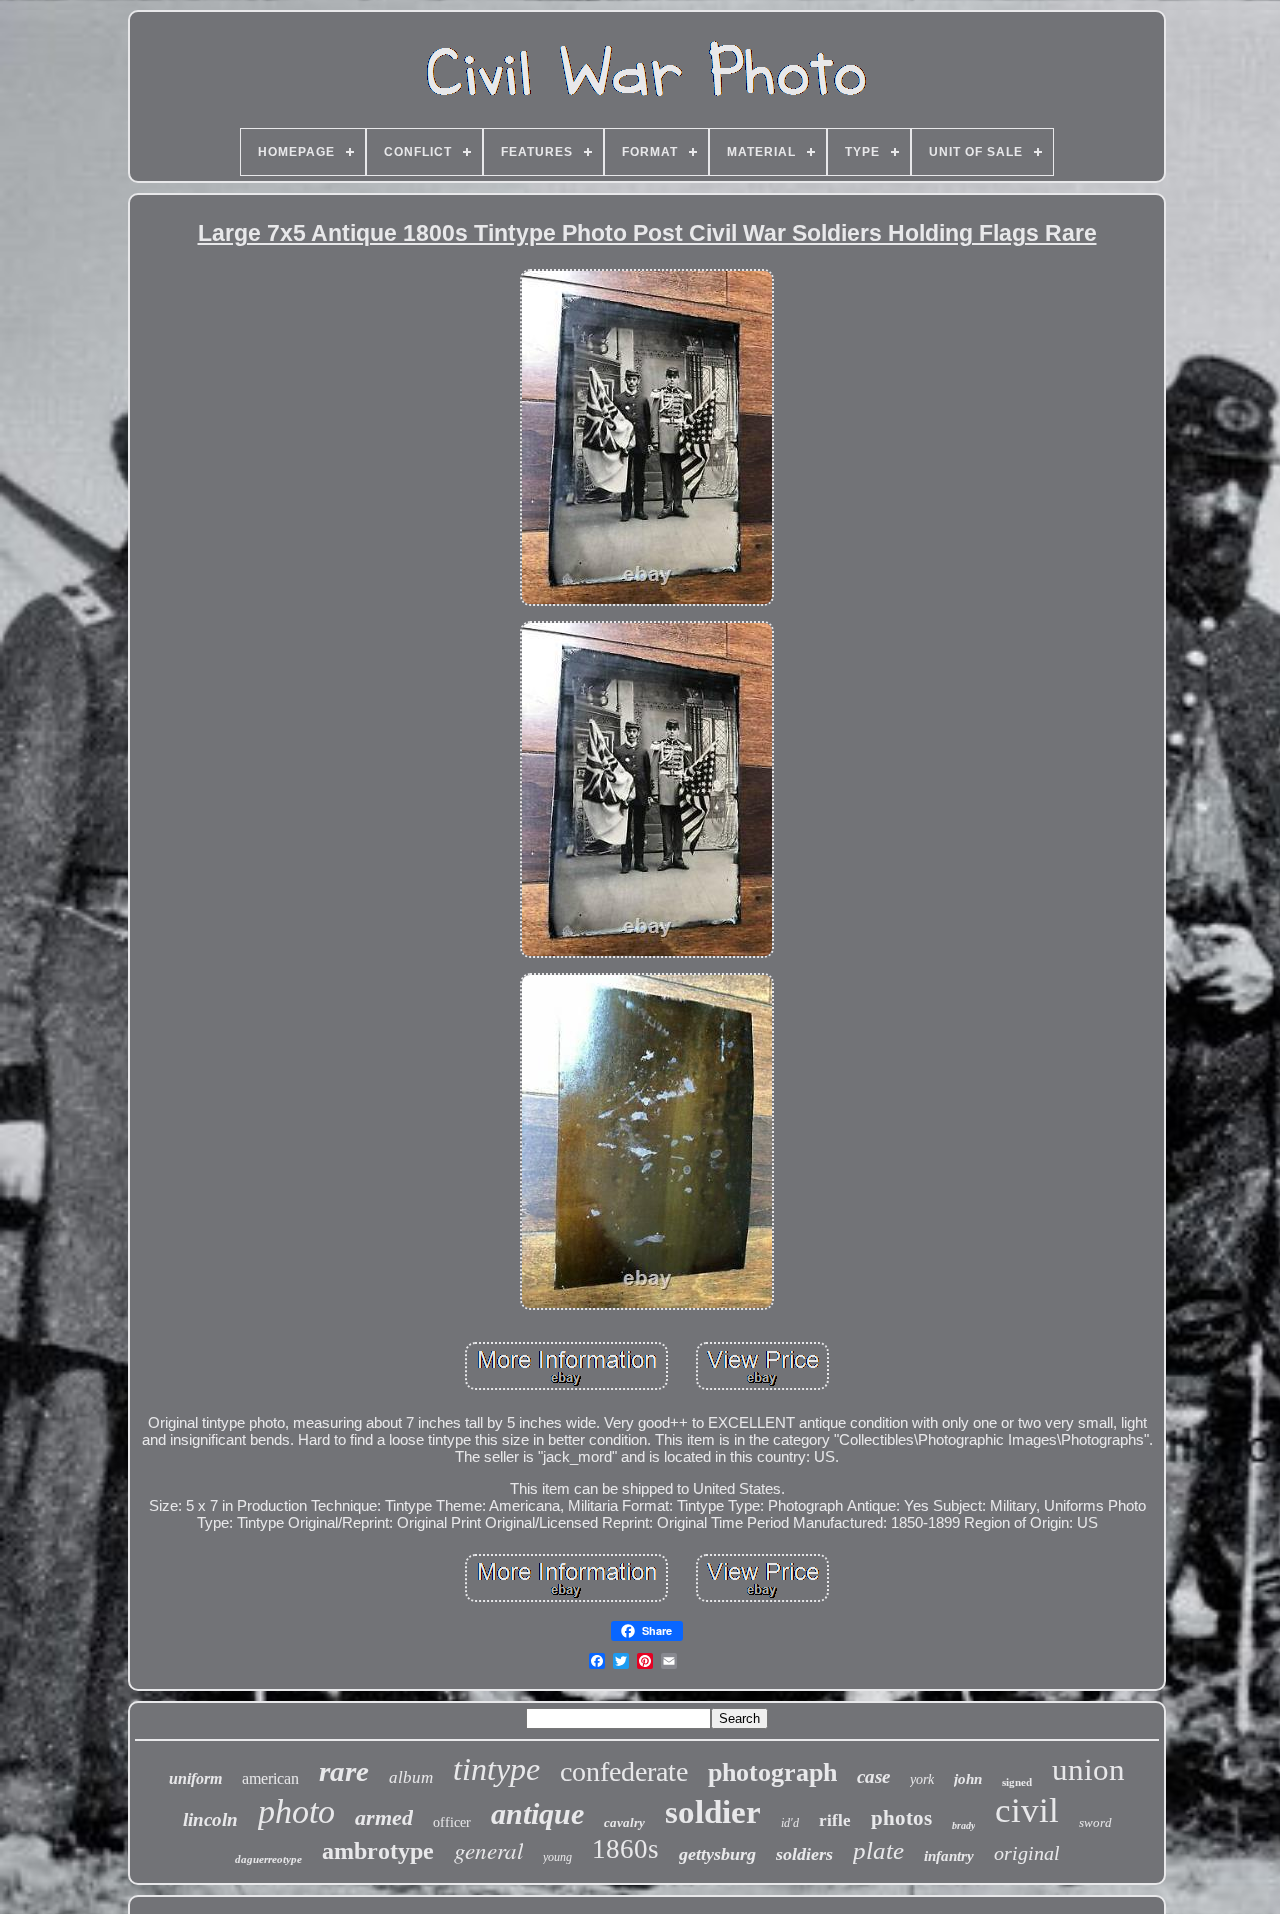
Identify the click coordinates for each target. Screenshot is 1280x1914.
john (968, 1779)
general (488, 1849)
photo (296, 1811)
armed (384, 1817)
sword (1095, 1822)
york (922, 1779)
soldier (713, 1812)
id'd (790, 1823)
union (1088, 1769)
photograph (772, 1772)
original (1027, 1853)
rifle (835, 1820)
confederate (624, 1771)
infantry (949, 1856)
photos (901, 1818)
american (270, 1778)
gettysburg (717, 1854)
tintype (496, 1769)
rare (344, 1771)
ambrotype (378, 1851)
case (873, 1776)
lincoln (210, 1819)
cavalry (624, 1822)
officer (452, 1822)
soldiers (804, 1854)
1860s (625, 1849)
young (557, 1857)
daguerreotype (268, 1859)
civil (1027, 1810)
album (411, 1777)
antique (537, 1813)
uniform (195, 1778)
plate (878, 1850)
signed (1017, 1782)
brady (963, 1825)
